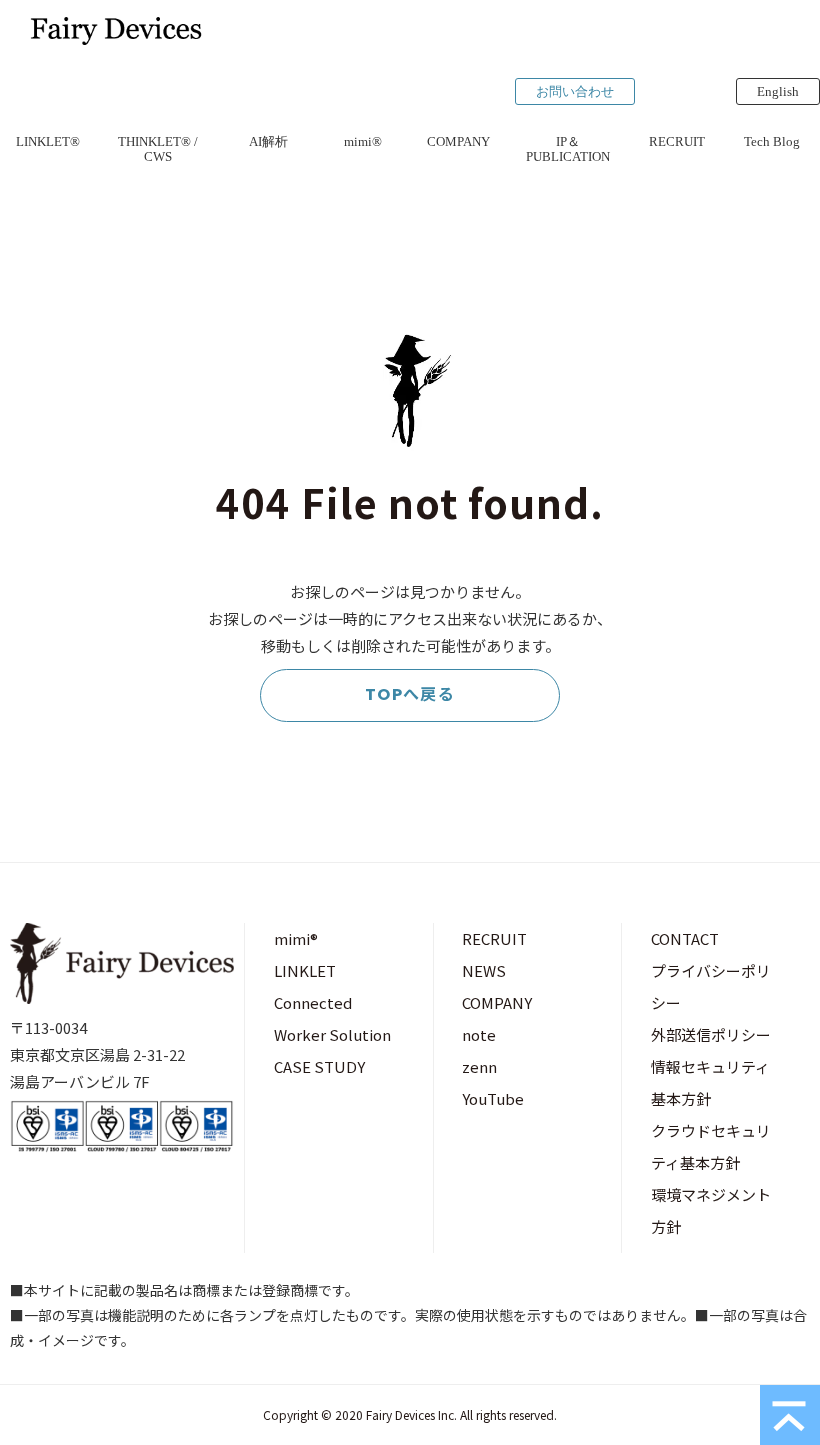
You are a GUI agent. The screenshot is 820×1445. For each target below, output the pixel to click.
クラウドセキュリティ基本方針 (711, 1146)
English (778, 91)
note (479, 1034)
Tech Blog (772, 141)
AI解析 (268, 141)
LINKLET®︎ (48, 141)
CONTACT (685, 938)
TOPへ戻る (410, 694)
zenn (479, 1066)
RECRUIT (677, 141)
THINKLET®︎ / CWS (158, 149)
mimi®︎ (363, 141)
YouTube (493, 1098)
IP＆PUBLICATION (568, 149)
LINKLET (305, 970)
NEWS (484, 970)
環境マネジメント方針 (711, 1210)
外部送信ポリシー (711, 1034)
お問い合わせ (575, 91)
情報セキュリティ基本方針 (710, 1082)
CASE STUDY (319, 1066)
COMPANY (458, 141)
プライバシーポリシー (711, 986)
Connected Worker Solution (332, 1018)
